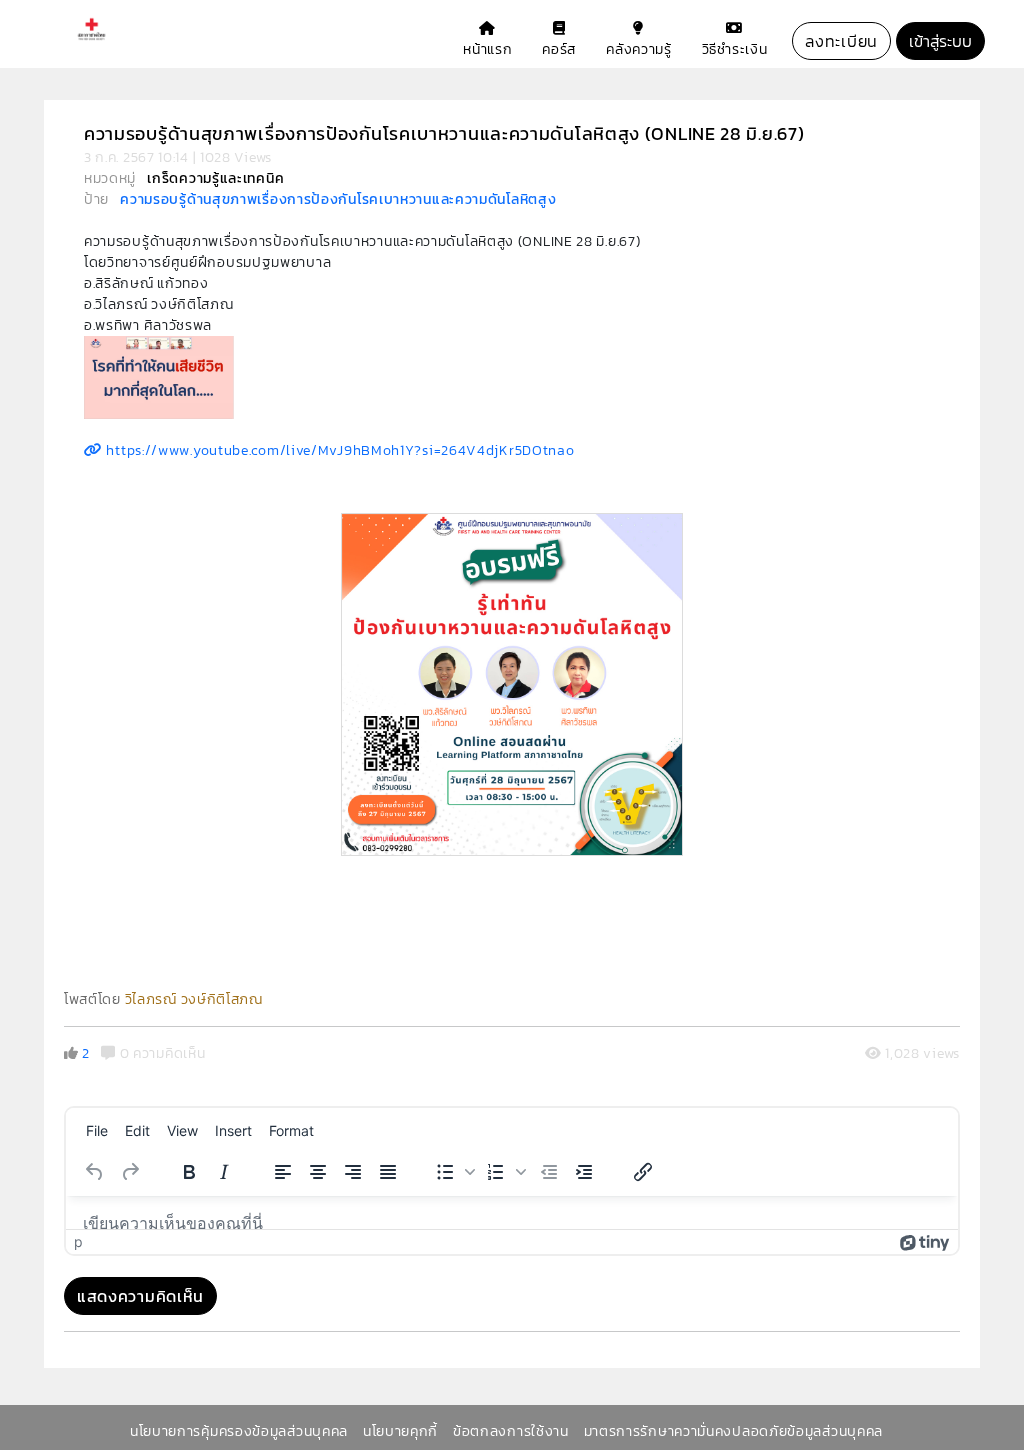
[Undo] (95, 1172)
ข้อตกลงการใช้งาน (513, 1431)
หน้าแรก (487, 49)
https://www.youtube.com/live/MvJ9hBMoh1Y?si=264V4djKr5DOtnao (338, 450)
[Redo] (130, 1172)
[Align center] (318, 1172)
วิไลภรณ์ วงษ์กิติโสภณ (194, 999)
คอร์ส (559, 49)
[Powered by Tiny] (925, 1241)
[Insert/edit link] (643, 1172)
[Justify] (388, 1172)
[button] (455, 1172)
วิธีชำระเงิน (735, 49)
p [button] (79, 1241)
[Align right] (353, 1172)
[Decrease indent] (549, 1172)
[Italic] (224, 1172)
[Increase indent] (584, 1172)
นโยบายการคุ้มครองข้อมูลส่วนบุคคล (241, 1431)
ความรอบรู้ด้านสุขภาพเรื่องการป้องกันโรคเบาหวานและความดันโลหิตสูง (338, 199)
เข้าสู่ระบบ (940, 41)
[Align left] (283, 1172)
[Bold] (189, 1172)
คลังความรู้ (639, 49)
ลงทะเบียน (841, 41)
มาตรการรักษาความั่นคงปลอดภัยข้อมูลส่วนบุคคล (735, 1431)
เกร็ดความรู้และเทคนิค (215, 178)
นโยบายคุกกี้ (402, 1431)
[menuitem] (97, 1131)
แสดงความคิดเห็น (140, 1296)
